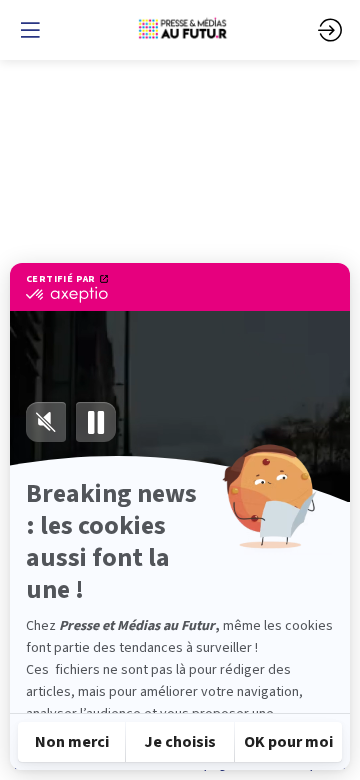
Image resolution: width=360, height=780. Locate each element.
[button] (30, 30)
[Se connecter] (330, 30)
